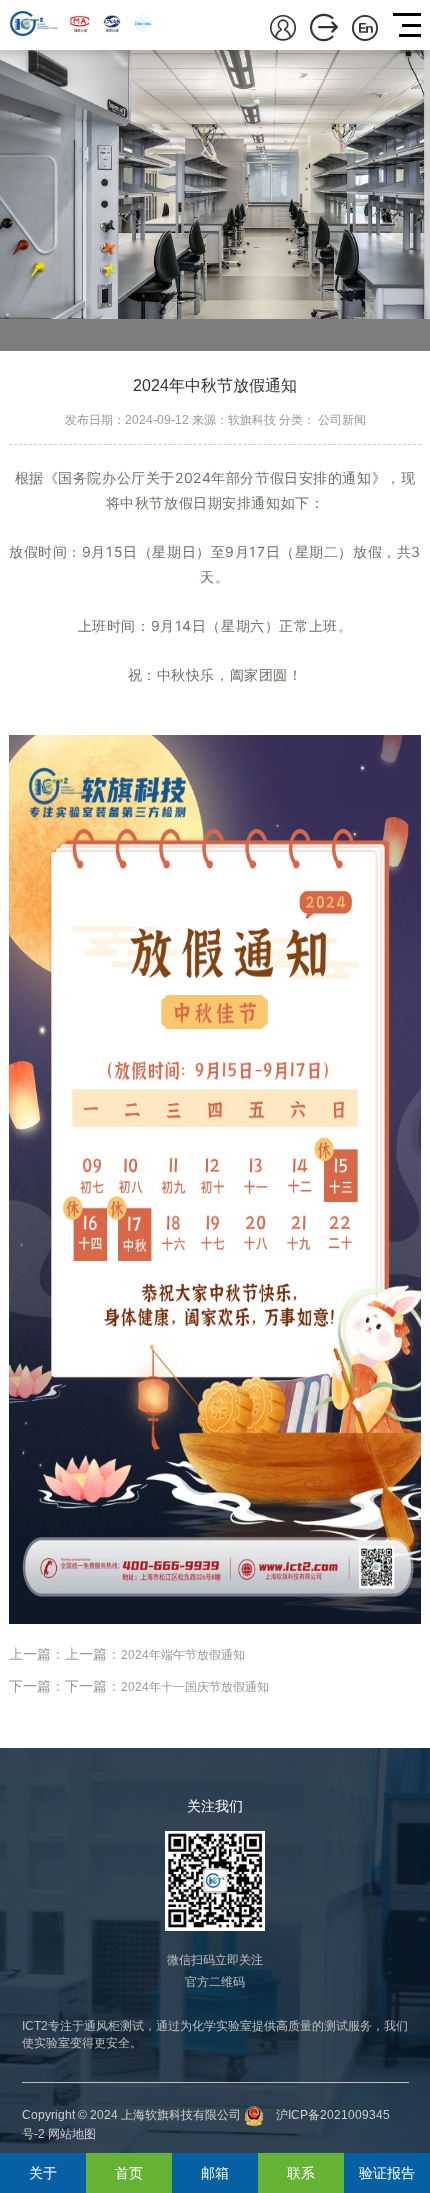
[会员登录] (283, 27)
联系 (301, 2173)
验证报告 (387, 2173)
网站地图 (72, 2134)
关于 (43, 2173)
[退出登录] (324, 27)
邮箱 (215, 2173)
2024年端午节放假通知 (183, 1655)
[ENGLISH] (365, 27)
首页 (129, 2173)
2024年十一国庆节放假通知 (195, 1687)
